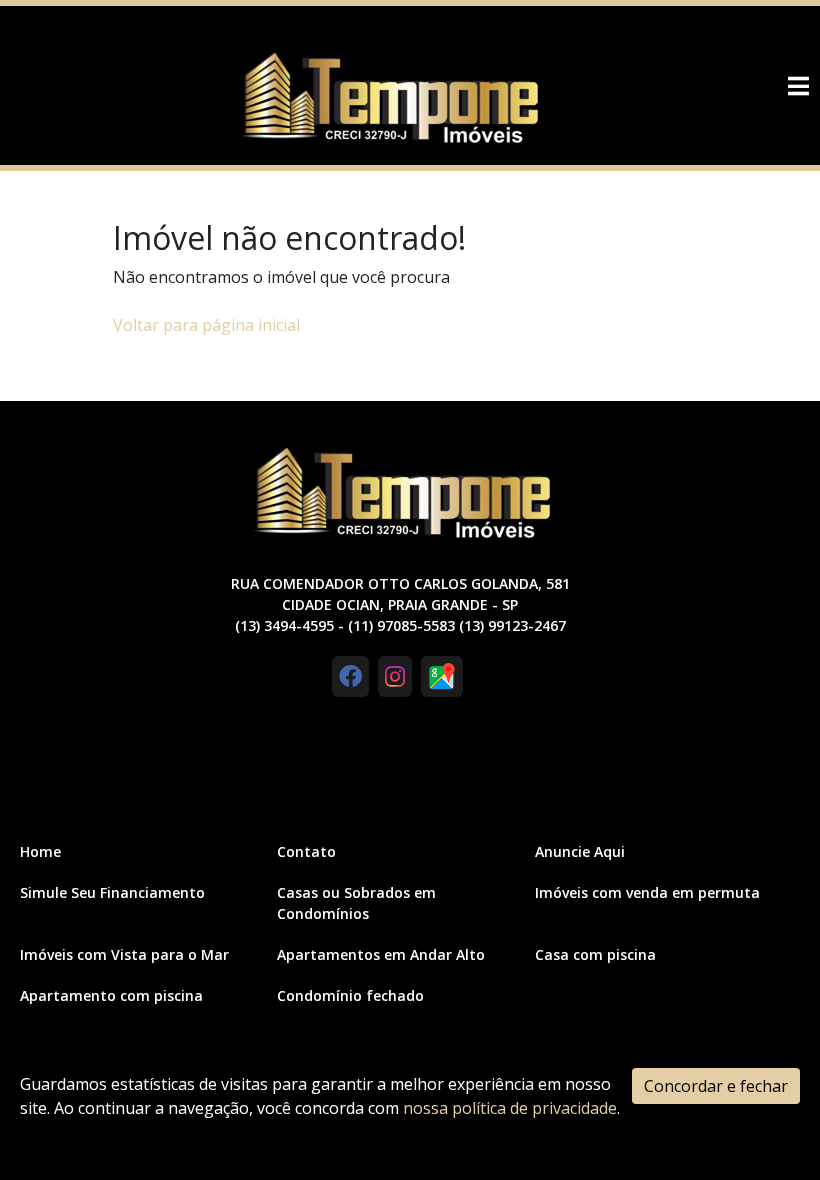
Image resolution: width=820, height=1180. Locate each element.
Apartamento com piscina (111, 995)
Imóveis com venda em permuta (647, 892)
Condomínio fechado (350, 995)
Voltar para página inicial (206, 325)
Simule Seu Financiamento (112, 892)
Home (40, 851)
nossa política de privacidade (510, 1108)
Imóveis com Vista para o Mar (124, 954)
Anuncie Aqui (580, 851)
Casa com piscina (595, 954)
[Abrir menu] (798, 86)
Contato (306, 851)
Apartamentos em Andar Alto (381, 954)
